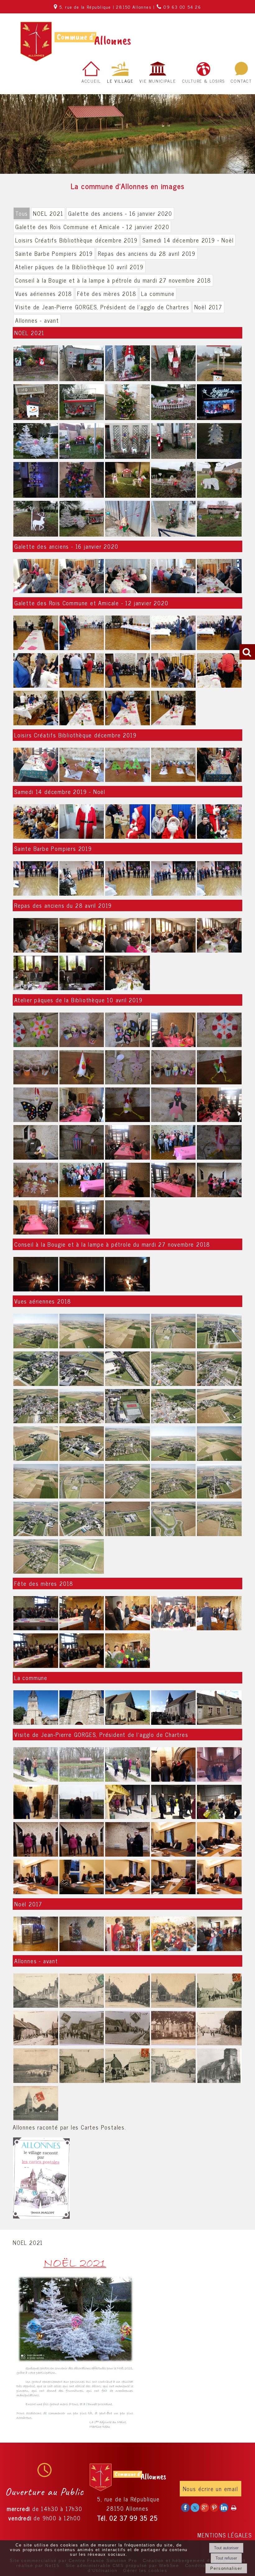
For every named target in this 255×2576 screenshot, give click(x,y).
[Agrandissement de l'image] (36, 379)
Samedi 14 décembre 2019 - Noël (188, 240)
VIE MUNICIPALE (158, 81)
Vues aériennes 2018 (44, 293)
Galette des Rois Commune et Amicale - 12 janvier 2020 (92, 227)
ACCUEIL (91, 81)
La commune (158, 293)
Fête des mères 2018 (107, 293)
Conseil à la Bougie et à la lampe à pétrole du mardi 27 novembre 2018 (113, 280)
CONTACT (241, 81)
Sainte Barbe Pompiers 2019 (54, 253)
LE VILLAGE (120, 81)
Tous (22, 213)
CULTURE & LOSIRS (204, 81)
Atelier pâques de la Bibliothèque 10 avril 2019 (79, 267)
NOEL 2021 (48, 213)
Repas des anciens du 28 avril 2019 (147, 253)
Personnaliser (226, 2568)
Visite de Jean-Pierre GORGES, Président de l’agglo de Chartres (102, 307)
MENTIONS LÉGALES (225, 2535)
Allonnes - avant (37, 320)
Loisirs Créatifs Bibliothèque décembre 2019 (76, 240)
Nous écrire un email (211, 2489)
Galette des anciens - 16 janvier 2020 (120, 213)
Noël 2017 (208, 307)
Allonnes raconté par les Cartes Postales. (70, 2127)
